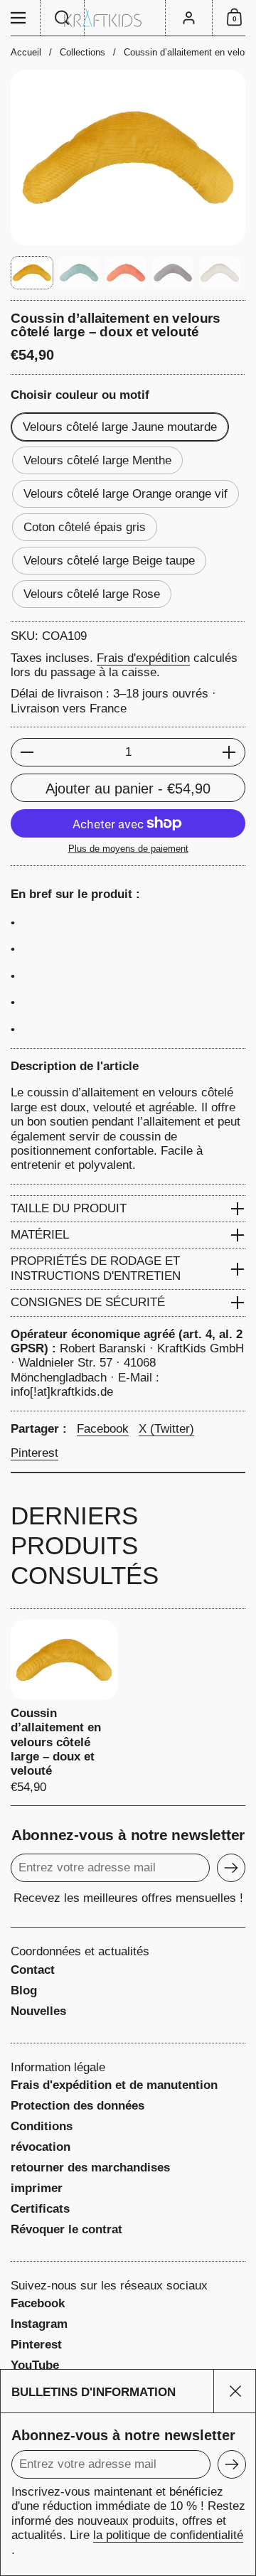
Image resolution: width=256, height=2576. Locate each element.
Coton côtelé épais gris (85, 527)
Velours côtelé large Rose (92, 594)
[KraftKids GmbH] (128, 18)
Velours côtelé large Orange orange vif (126, 494)
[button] (63, 18)
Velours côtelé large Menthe (97, 460)
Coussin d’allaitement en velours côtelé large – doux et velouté (64, 1707)
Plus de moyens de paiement (128, 849)
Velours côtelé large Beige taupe (109, 561)
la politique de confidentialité (168, 2535)
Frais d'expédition (143, 658)
